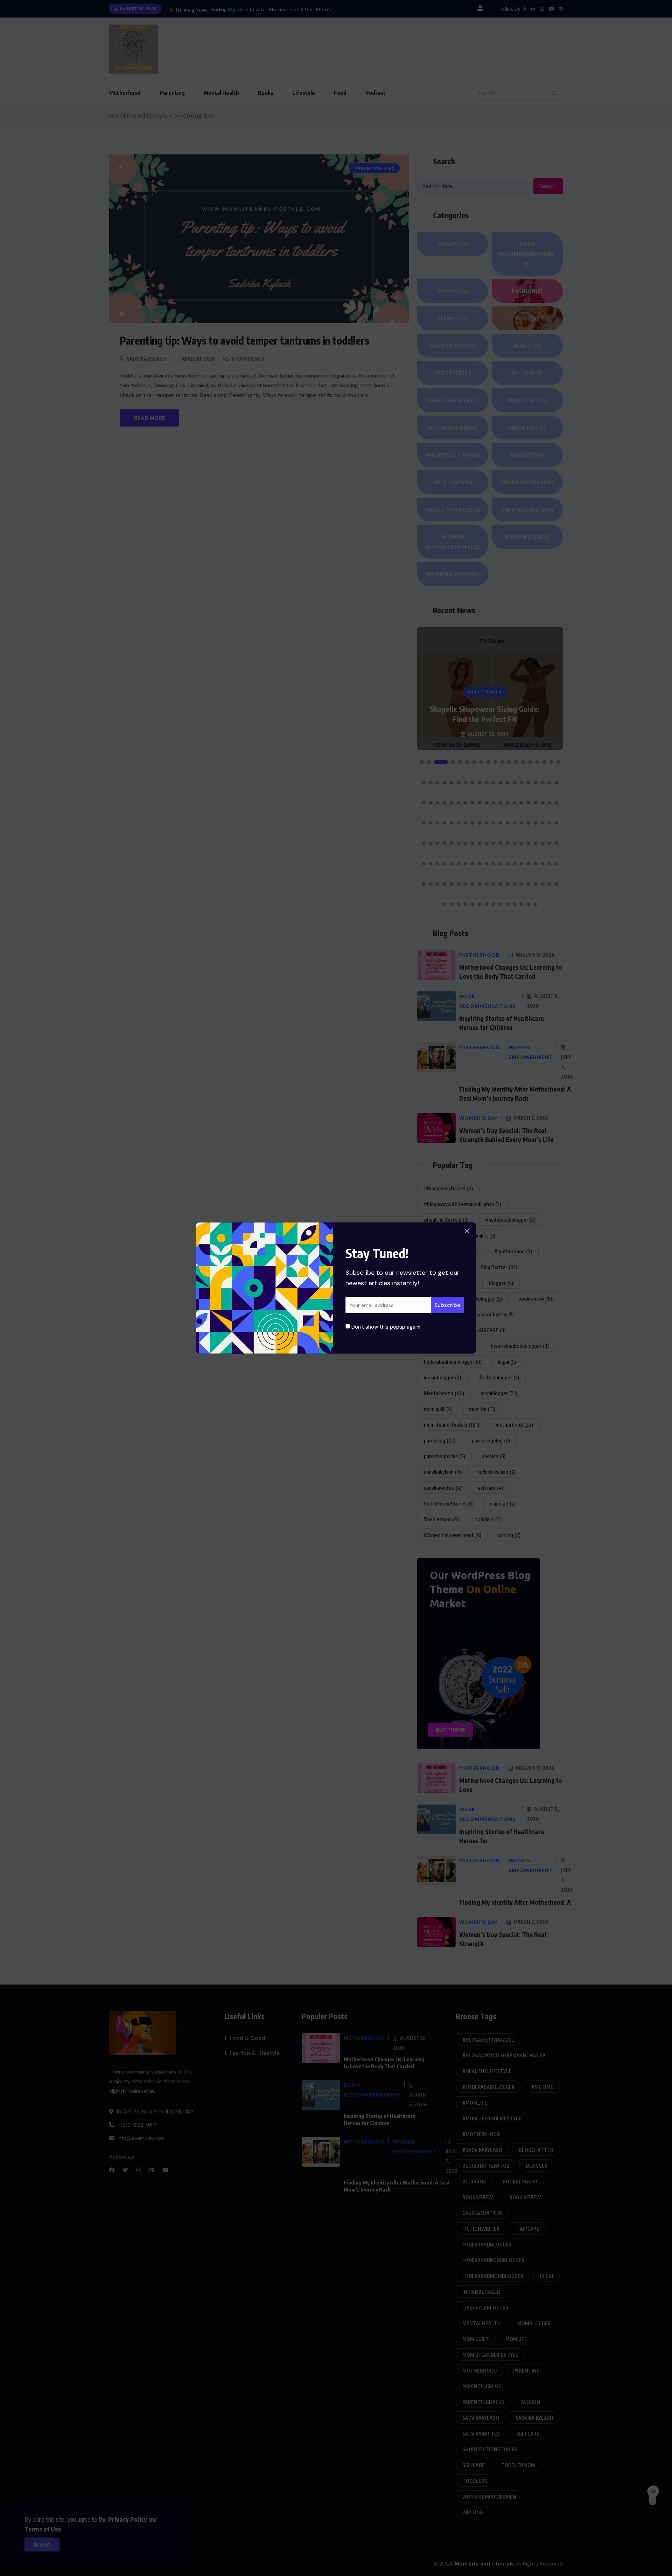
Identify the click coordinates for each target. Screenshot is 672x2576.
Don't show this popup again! (385, 1327)
